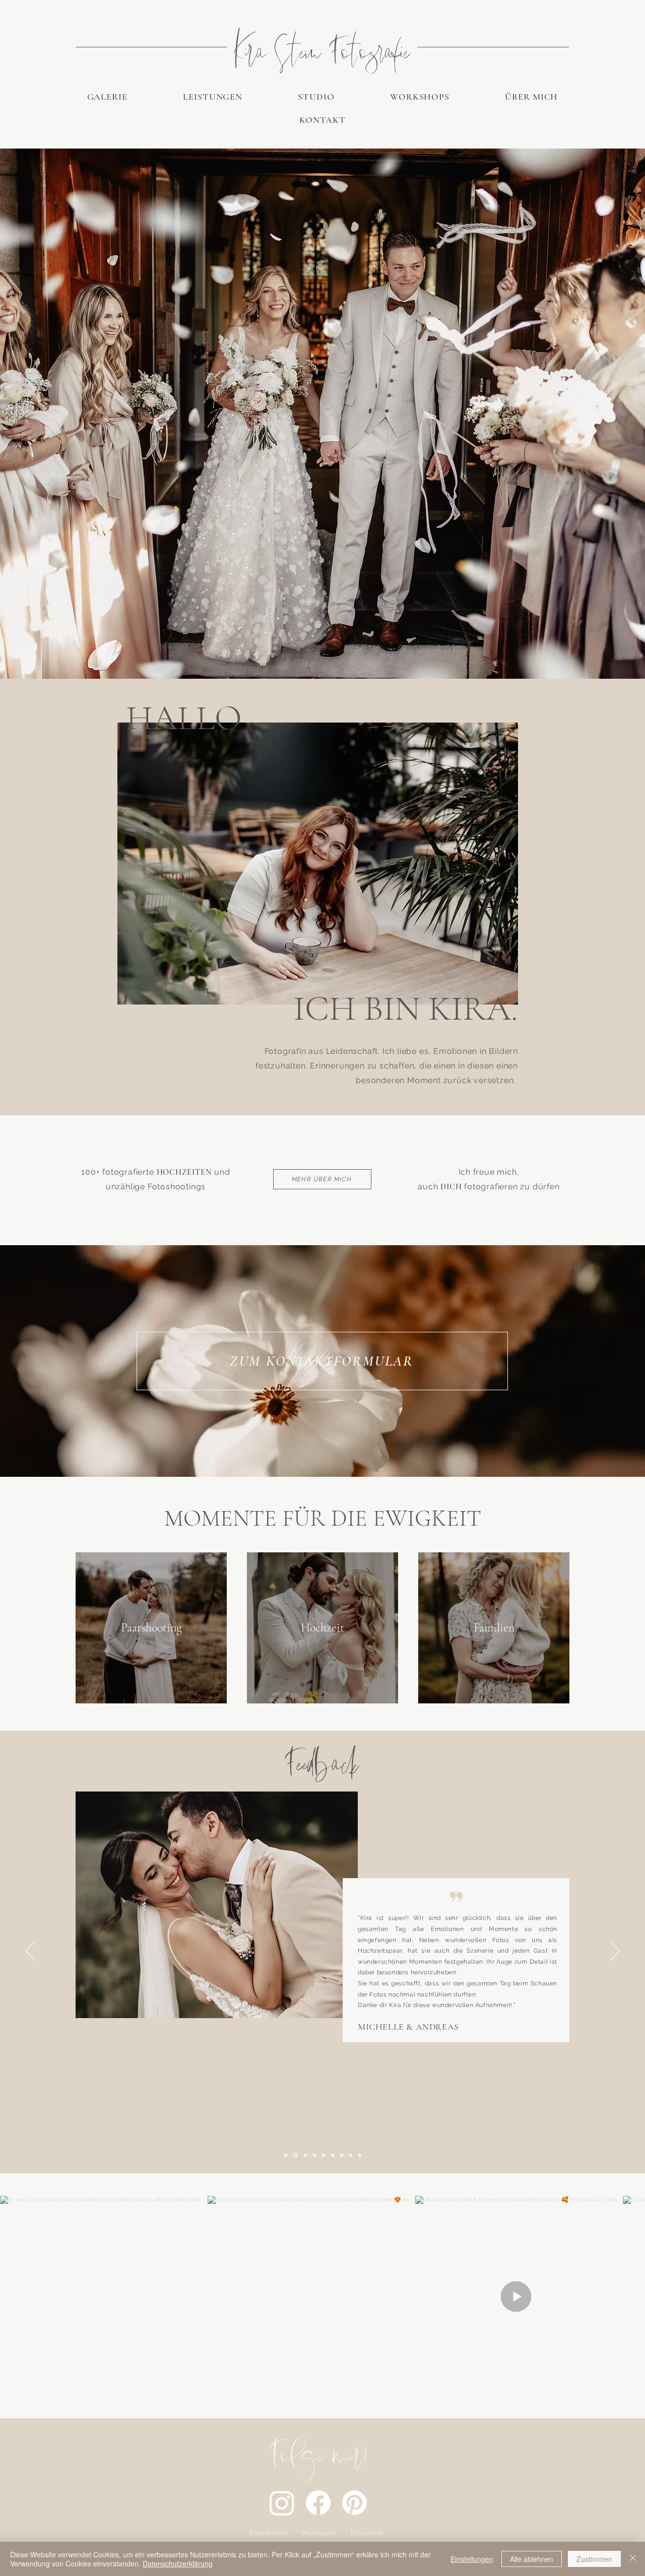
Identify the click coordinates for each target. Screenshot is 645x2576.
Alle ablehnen (532, 2559)
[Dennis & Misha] (342, 2155)
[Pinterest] (354, 2503)
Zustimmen (594, 2559)
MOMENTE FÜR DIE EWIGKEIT (323, 1518)
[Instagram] (282, 2503)
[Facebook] (318, 2503)
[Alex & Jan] (360, 2155)
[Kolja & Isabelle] (314, 2155)
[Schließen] (633, 2559)
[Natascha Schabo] (286, 2155)
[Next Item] (624, 2297)
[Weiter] (615, 1952)
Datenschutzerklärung (178, 2563)
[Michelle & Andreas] (295, 2155)
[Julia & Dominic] (333, 2155)
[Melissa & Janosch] (351, 2155)
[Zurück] (30, 1952)
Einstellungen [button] (472, 2559)
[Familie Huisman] (324, 2155)
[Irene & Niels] (305, 2155)
